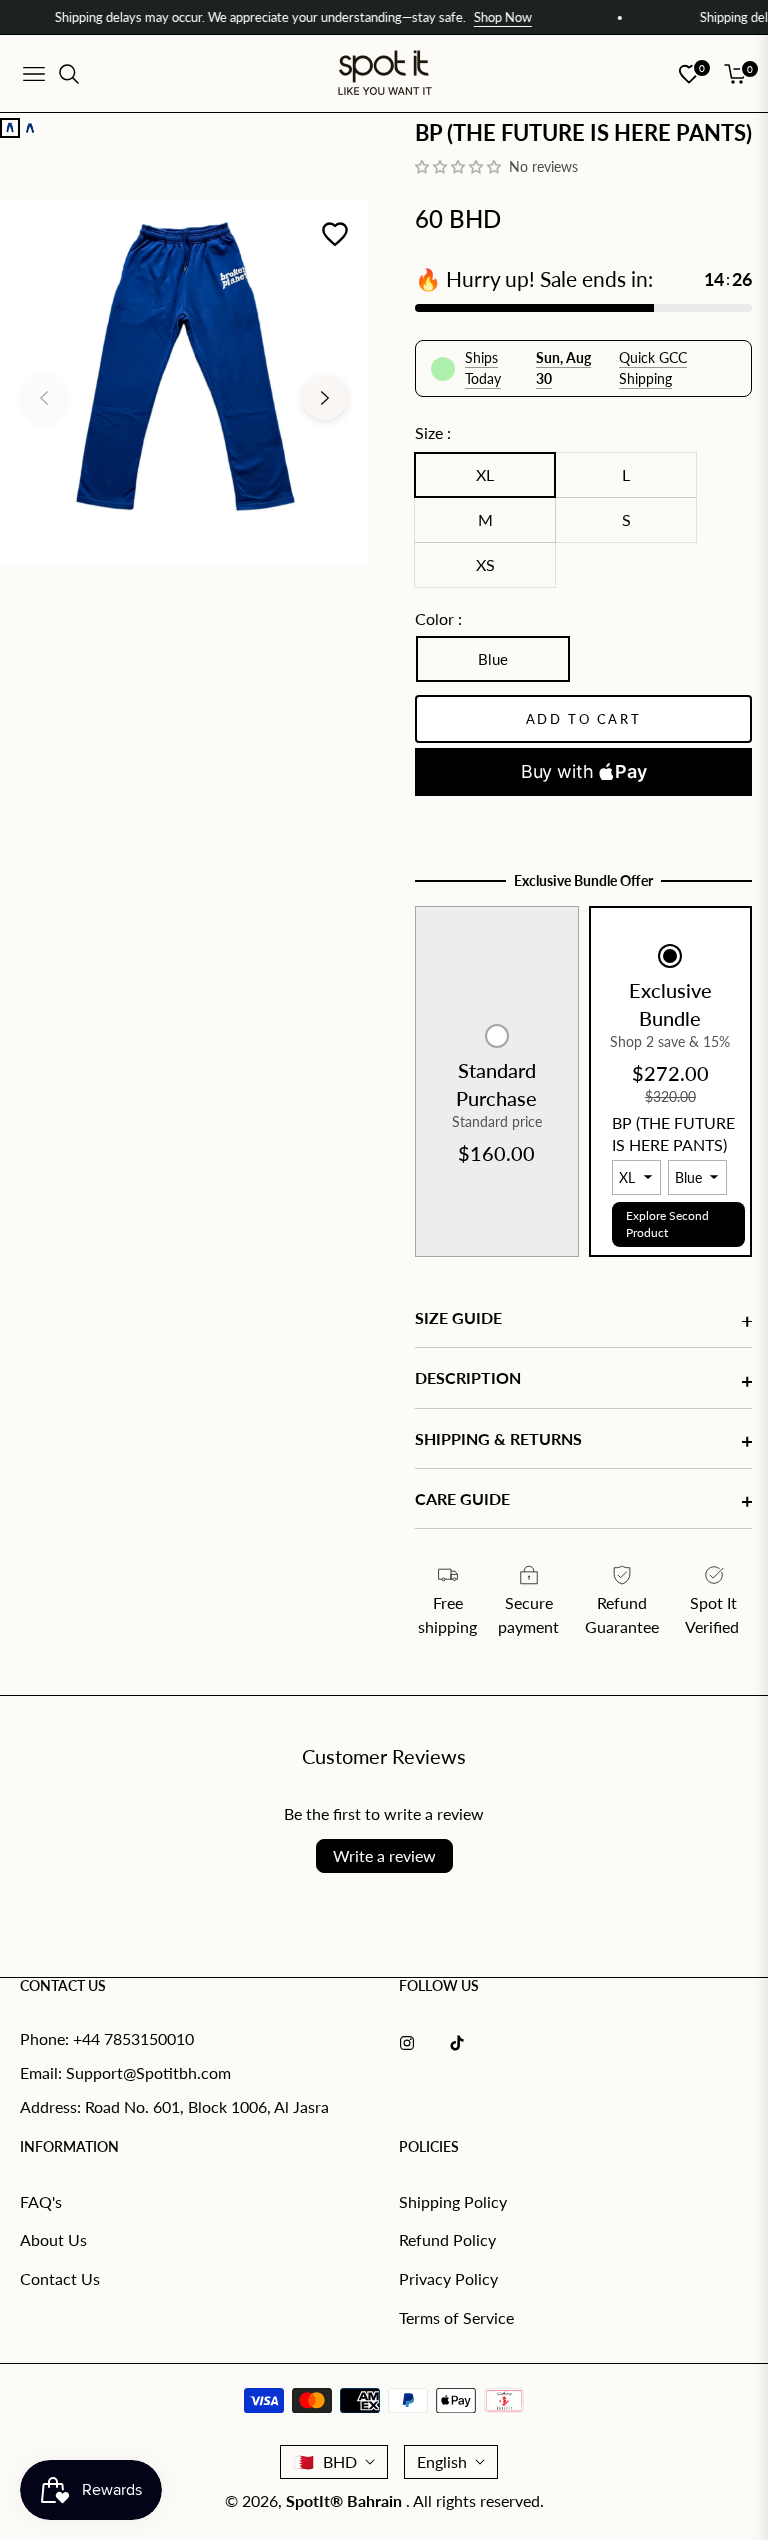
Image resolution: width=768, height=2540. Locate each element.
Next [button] (325, 398)
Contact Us (60, 2278)
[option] (184, 382)
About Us (53, 2239)
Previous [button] (44, 398)
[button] (460, 166)
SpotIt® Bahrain (346, 2500)
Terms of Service (456, 2317)
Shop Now (475, 17)
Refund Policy (447, 2239)
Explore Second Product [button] (667, 1224)
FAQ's (41, 2201)
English (442, 2461)
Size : (433, 432)
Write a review (384, 1855)
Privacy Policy (448, 2278)
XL (485, 474)
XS (485, 564)
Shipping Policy (453, 2201)
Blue (493, 659)
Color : (438, 618)
